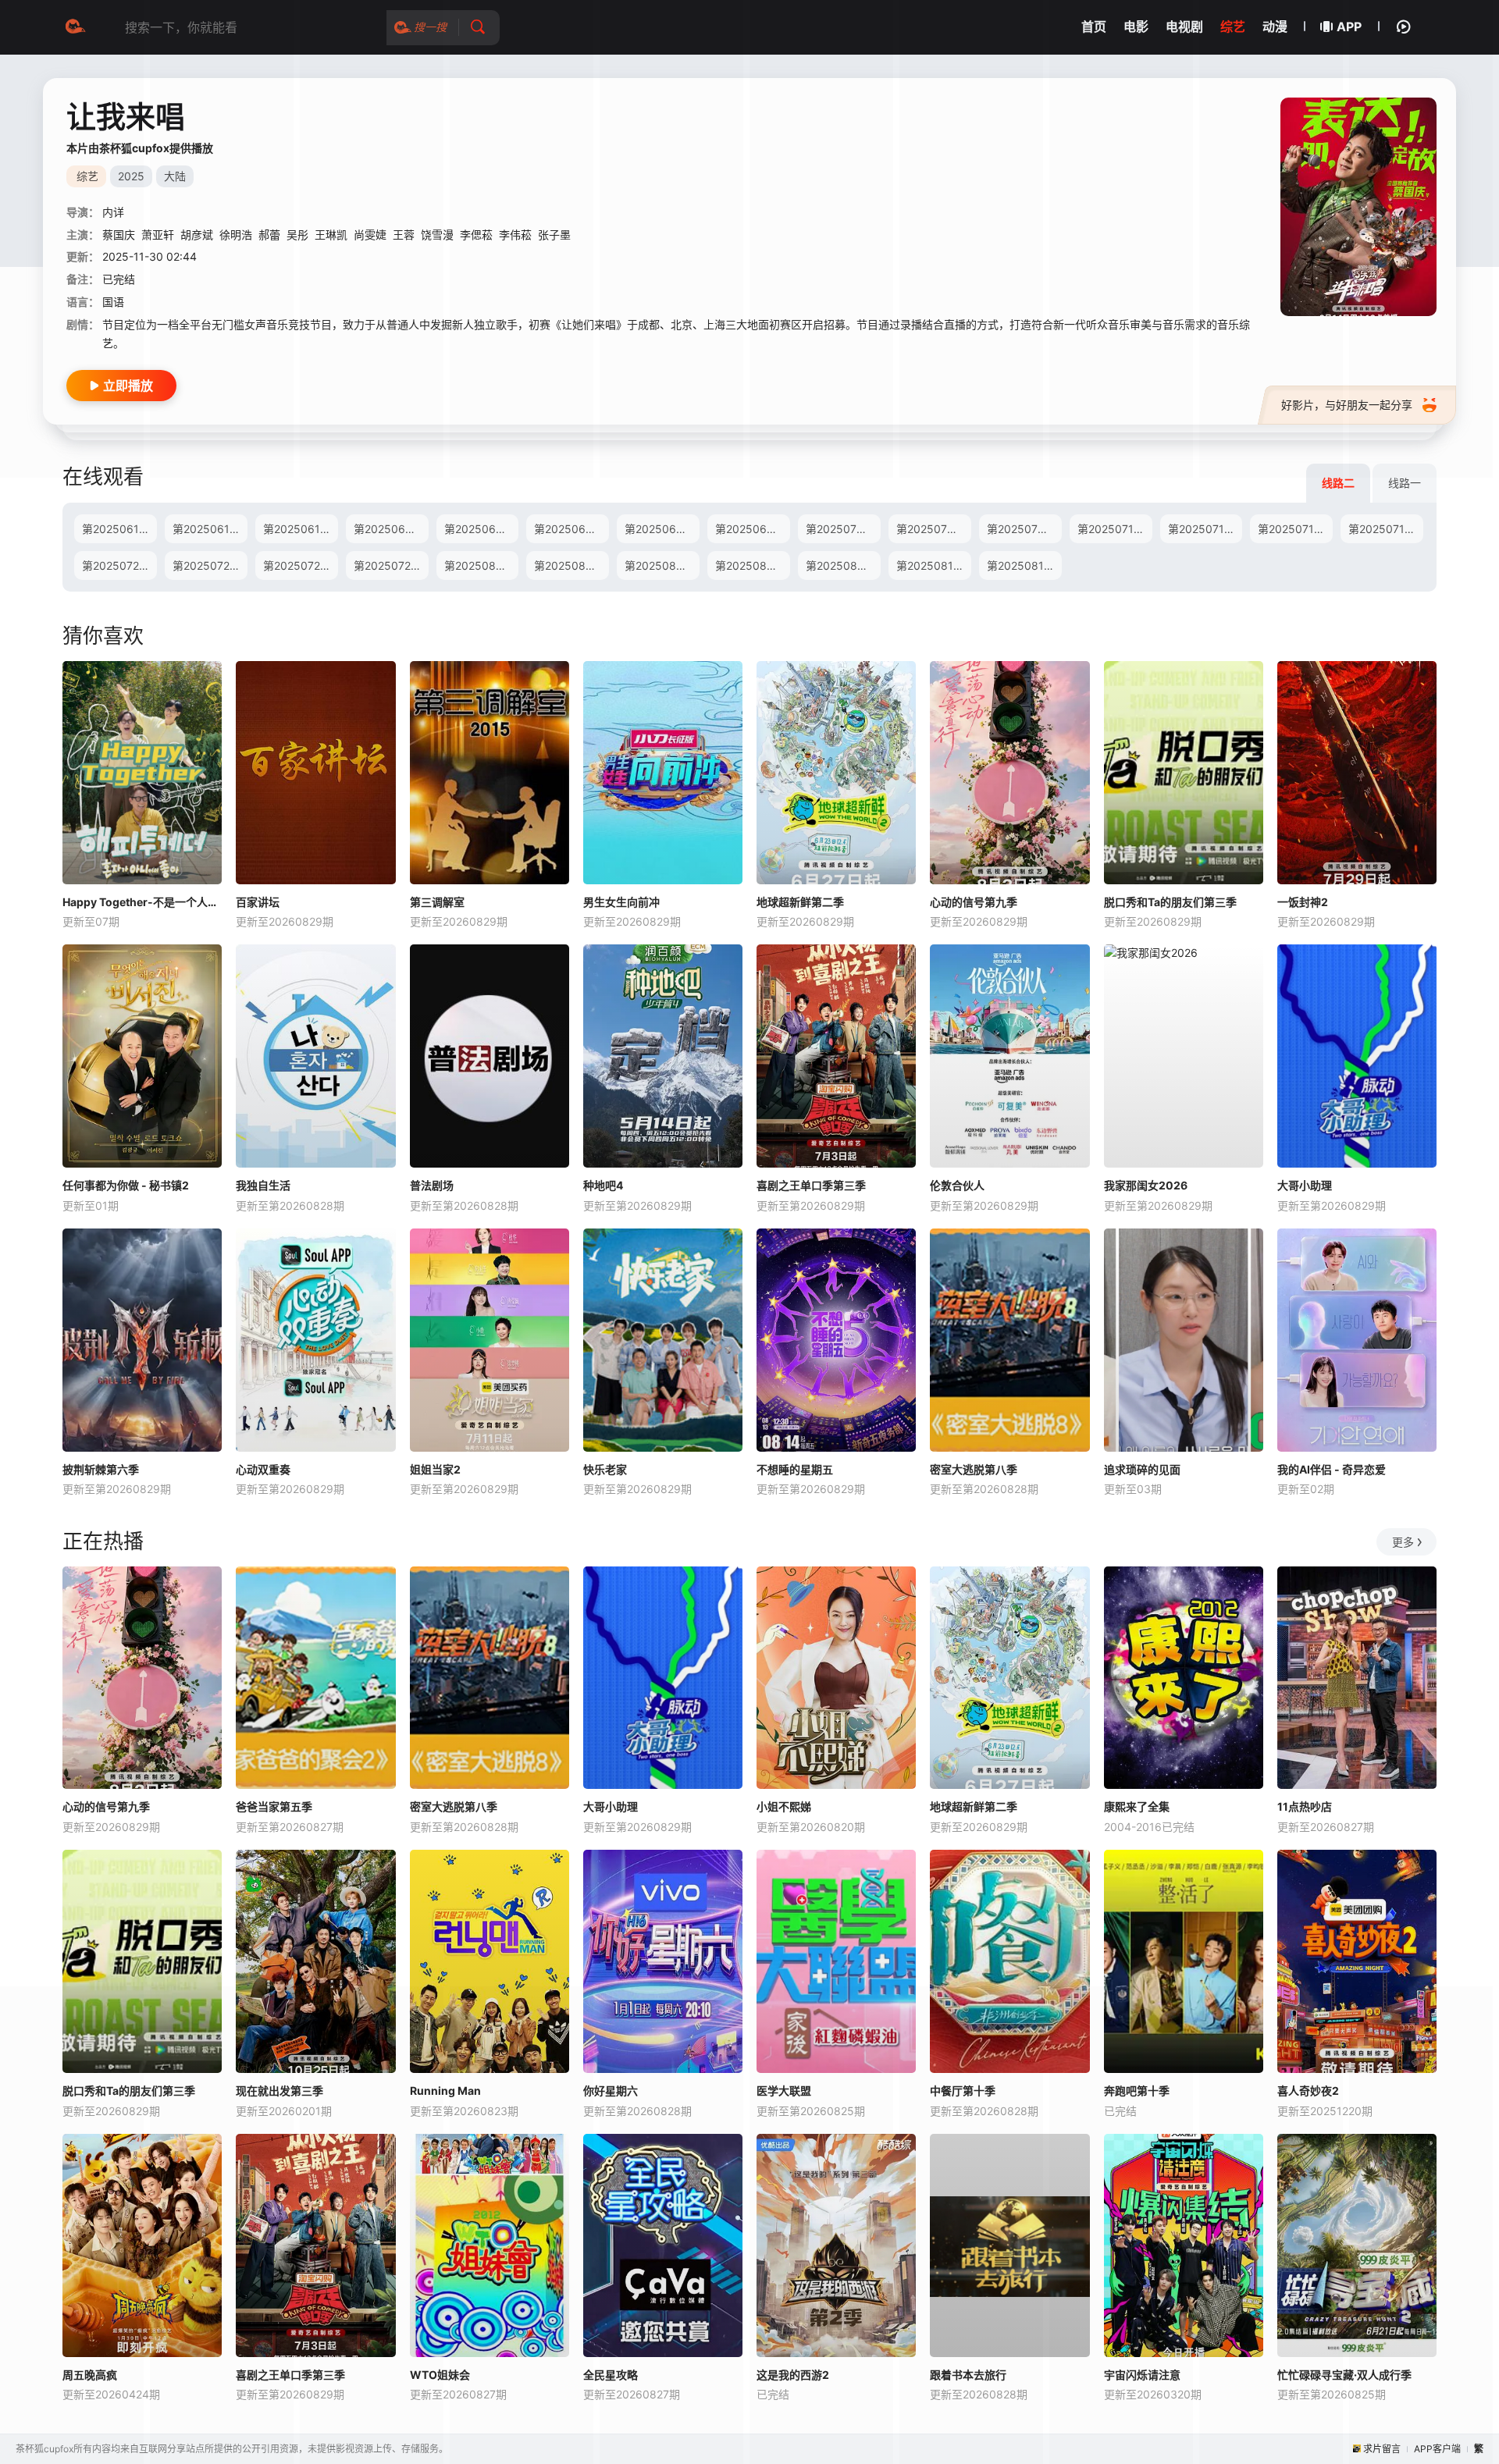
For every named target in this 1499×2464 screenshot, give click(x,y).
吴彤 (297, 235)
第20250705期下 (934, 529)
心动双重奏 (263, 1469)
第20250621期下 (482, 529)
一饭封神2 (1303, 902)
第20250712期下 (1205, 529)
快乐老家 (605, 1469)
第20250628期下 (662, 529)
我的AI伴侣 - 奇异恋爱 (1332, 1469)
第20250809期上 (753, 565)
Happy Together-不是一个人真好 (142, 902)
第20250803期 (662, 565)
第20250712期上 (1115, 529)
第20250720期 (119, 565)
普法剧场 (432, 1185)
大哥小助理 (1305, 1185)
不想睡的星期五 (795, 1469)
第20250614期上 (119, 529)
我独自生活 (263, 1185)
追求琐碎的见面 (1142, 1469)
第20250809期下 (843, 565)
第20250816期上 (934, 565)
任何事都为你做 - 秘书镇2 (126, 1185)
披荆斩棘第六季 (101, 1469)
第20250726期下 (301, 565)
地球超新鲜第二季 (800, 902)
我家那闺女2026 (1146, 1185)
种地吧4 (603, 1185)
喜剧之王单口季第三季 (811, 1185)
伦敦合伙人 (957, 1185)
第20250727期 (391, 565)
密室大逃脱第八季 (974, 1469)
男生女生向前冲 (621, 902)
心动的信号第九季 (974, 902)
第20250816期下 (1024, 565)
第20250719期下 (1386, 529)
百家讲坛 (258, 902)
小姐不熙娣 (784, 1806)
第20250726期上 (210, 565)
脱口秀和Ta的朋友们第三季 (1170, 902)
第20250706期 (1024, 529)
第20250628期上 (571, 529)
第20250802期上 (482, 565)
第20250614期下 (210, 529)
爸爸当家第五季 (274, 1806)
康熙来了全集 (1137, 1806)
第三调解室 (437, 902)
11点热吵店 (1305, 1806)
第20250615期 (301, 529)
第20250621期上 (391, 529)
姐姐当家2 (435, 1469)
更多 (1403, 1542)
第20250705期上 (843, 529)
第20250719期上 (1295, 529)
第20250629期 (753, 529)
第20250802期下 (571, 565)
